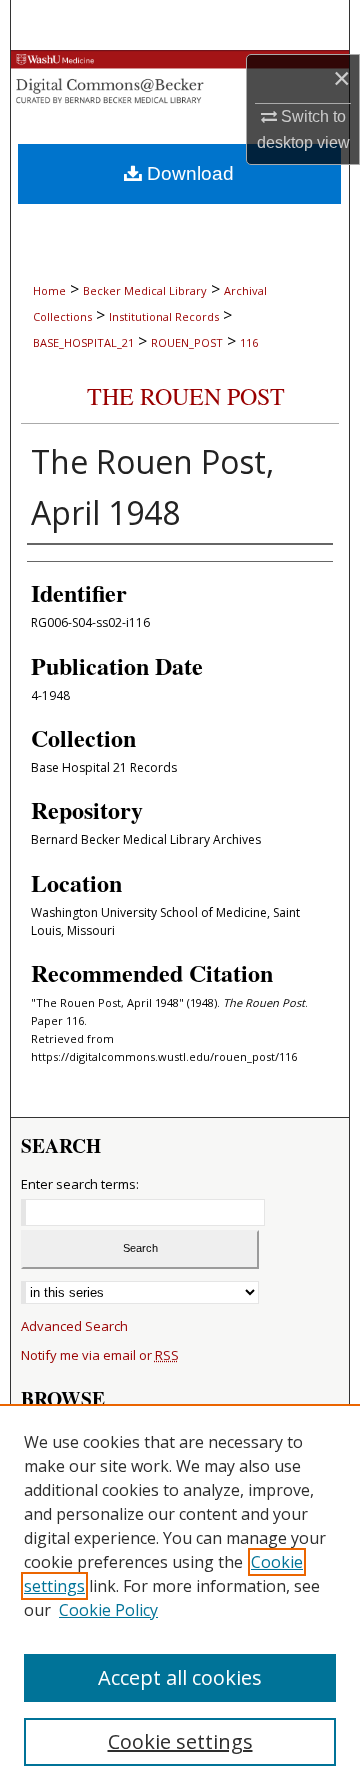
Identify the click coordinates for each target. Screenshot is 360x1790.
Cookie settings (180, 1741)
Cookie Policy (108, 1610)
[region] (180, 1597)
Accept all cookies (180, 1677)
